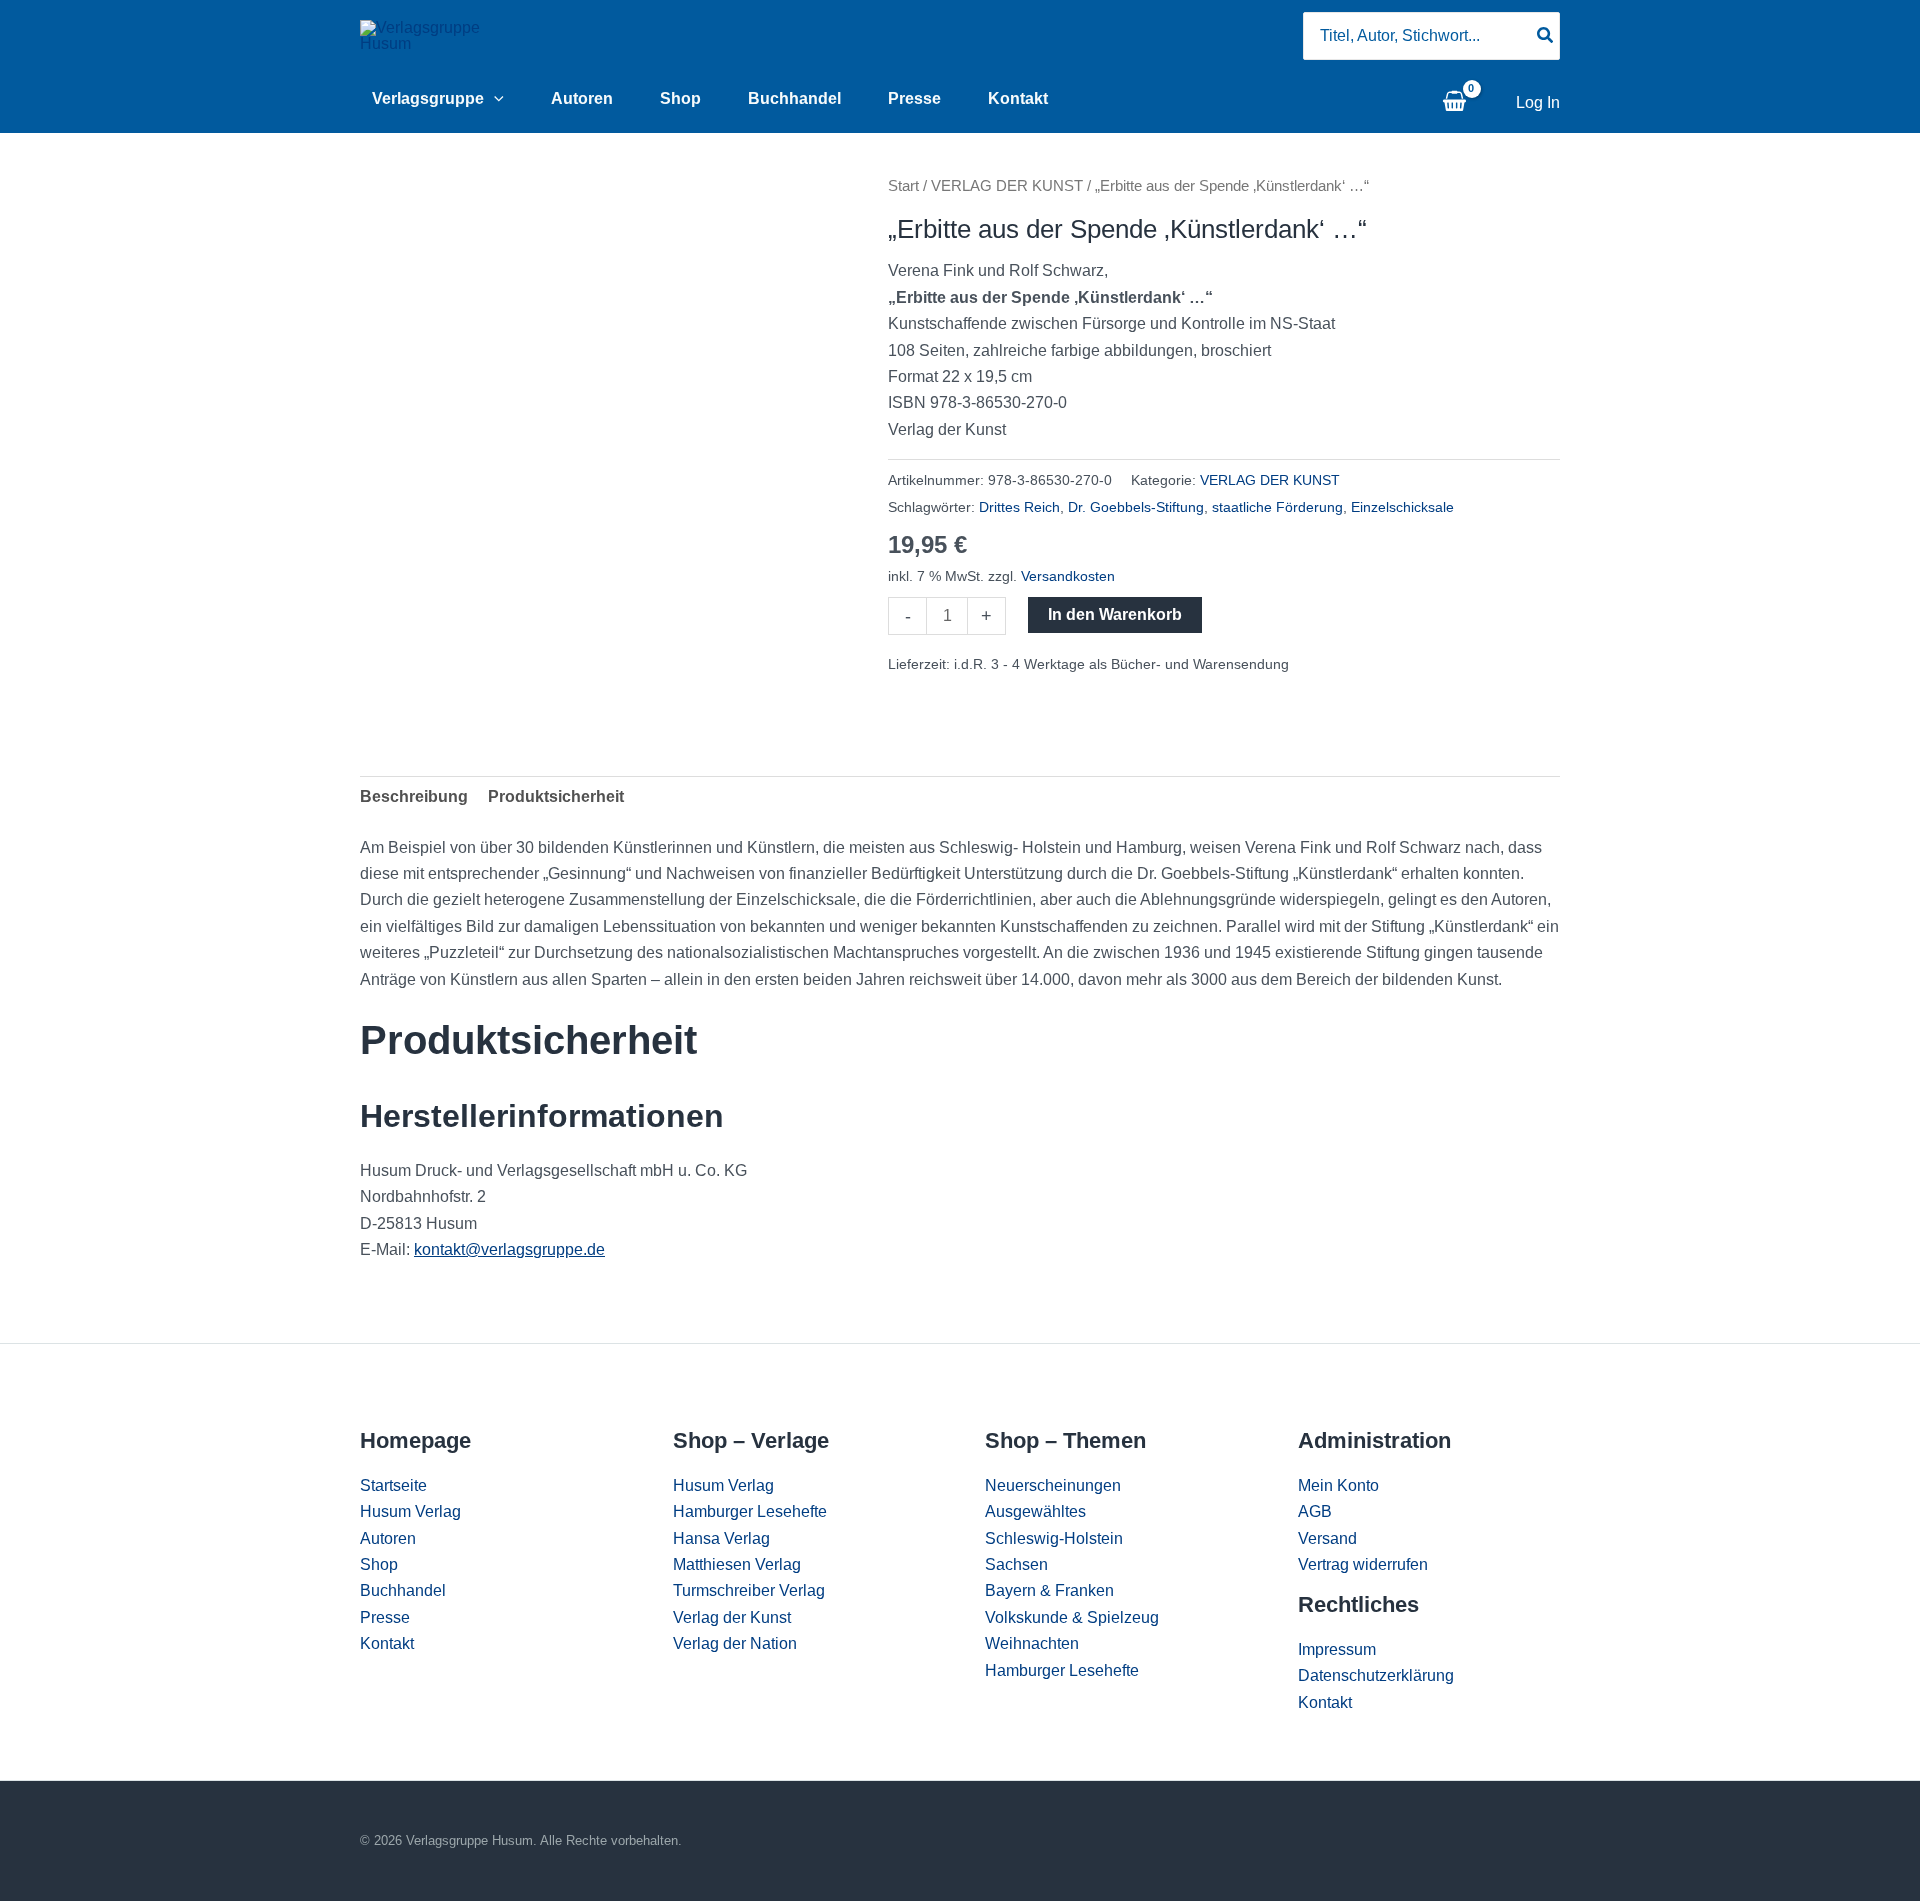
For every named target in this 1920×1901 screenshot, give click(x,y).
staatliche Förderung (1277, 507)
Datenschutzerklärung (1376, 1675)
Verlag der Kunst (732, 1617)
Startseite (393, 1485)
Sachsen (1016, 1564)
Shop (680, 98)
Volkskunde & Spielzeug (1072, 1617)
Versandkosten (1068, 576)
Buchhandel (794, 98)
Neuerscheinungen (1053, 1485)
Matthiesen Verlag (737, 1564)
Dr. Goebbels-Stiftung (1136, 507)
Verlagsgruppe (428, 98)
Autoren (582, 98)
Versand (1327, 1538)
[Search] (1546, 36)
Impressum (1337, 1649)
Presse (914, 98)
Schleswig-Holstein (1054, 1538)
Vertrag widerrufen (1363, 1564)
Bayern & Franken (1049, 1590)
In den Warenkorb (1115, 614)
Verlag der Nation (735, 1643)
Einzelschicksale (1402, 507)
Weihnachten (1032, 1643)
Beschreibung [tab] (414, 796)
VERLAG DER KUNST (1007, 186)
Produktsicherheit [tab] (556, 796)
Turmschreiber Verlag (749, 1590)
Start (903, 186)
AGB (1315, 1511)
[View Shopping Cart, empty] (1454, 103)
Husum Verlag (410, 1511)
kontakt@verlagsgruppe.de (509, 1249)
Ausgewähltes (1035, 1511)
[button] (494, 99)
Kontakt (1018, 98)
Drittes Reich (1019, 507)
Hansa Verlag (721, 1538)
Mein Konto (1338, 1485)
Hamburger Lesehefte (750, 1511)
